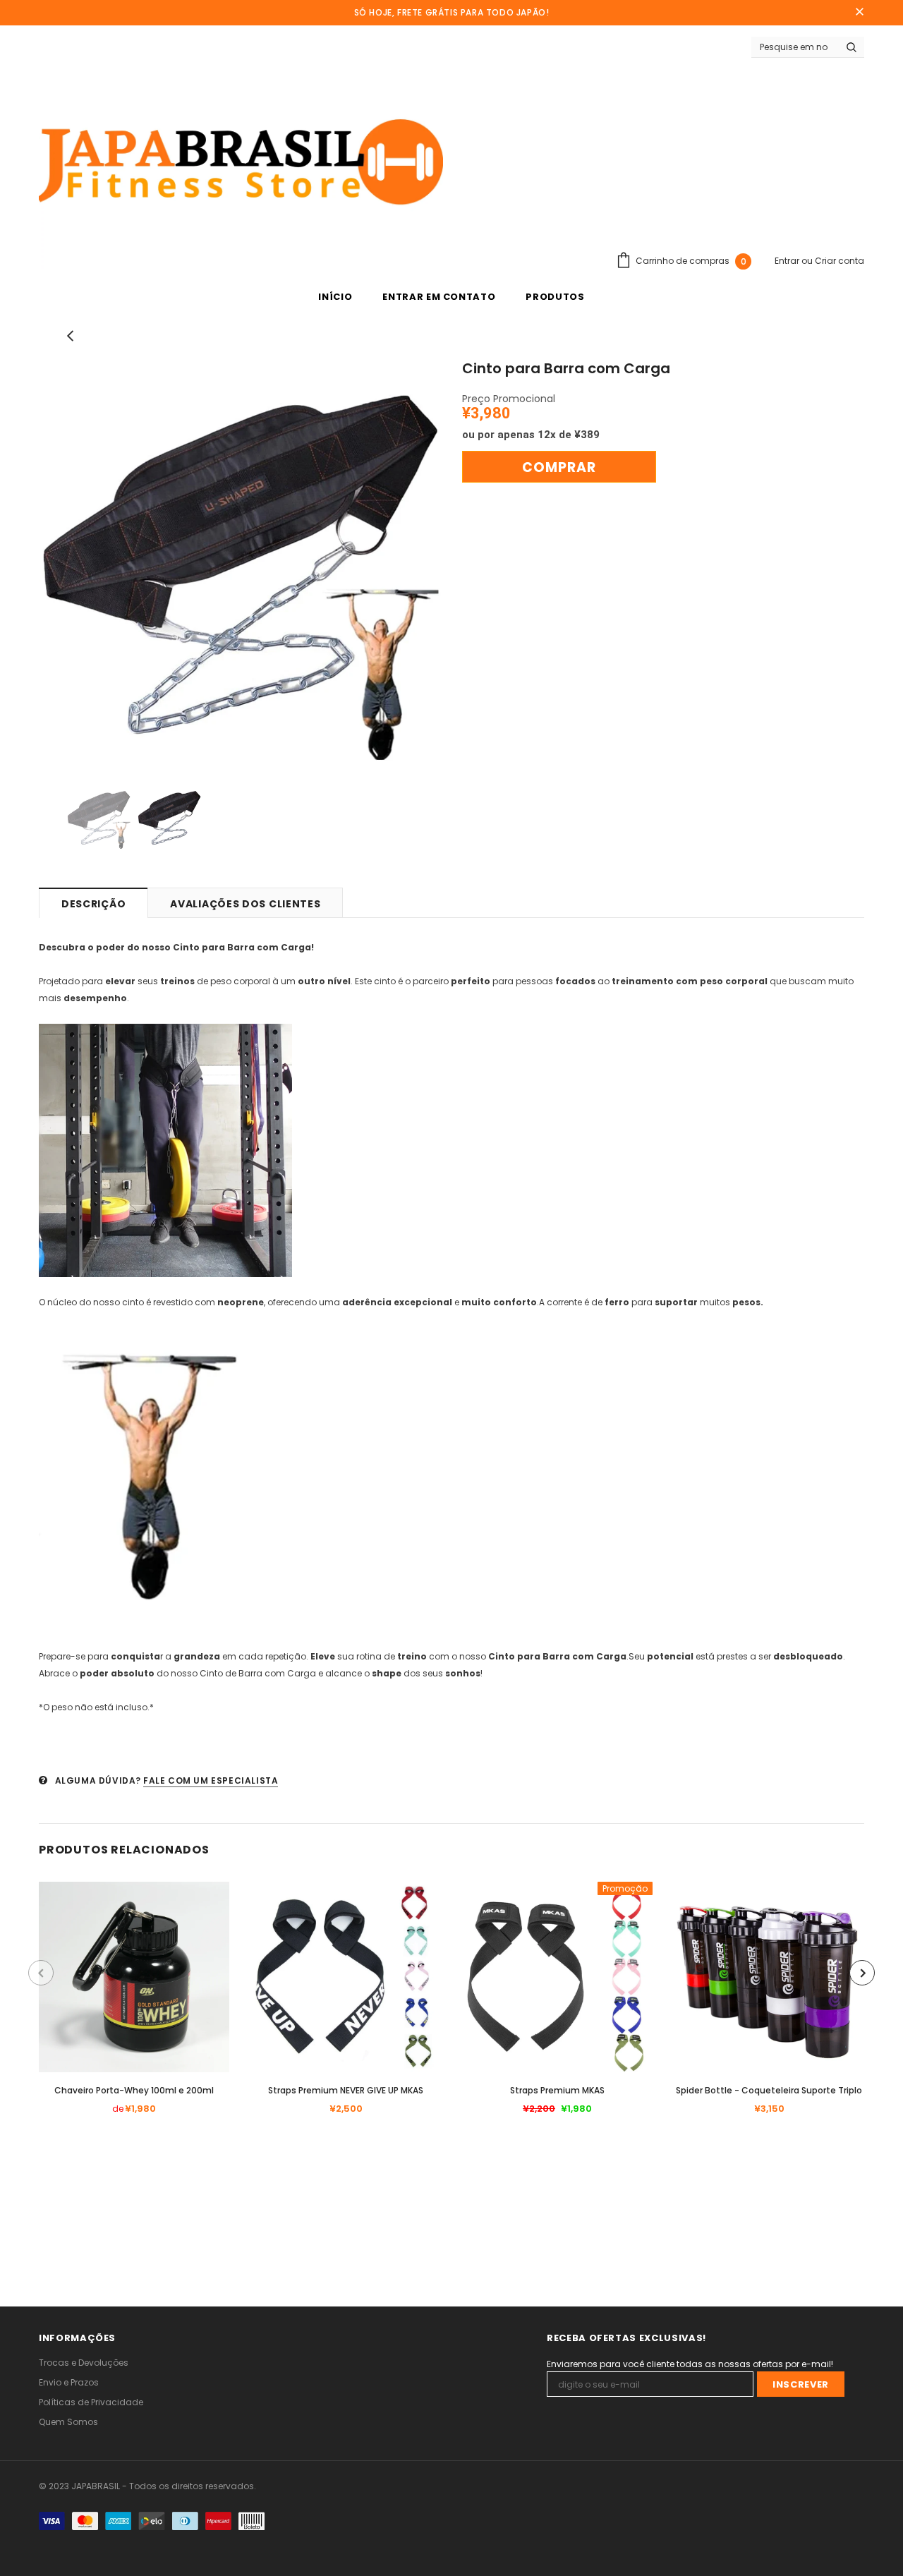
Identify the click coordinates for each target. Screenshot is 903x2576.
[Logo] (241, 164)
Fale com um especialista (211, 1780)
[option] (240, 564)
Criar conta (840, 261)
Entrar (788, 261)
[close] (859, 13)
